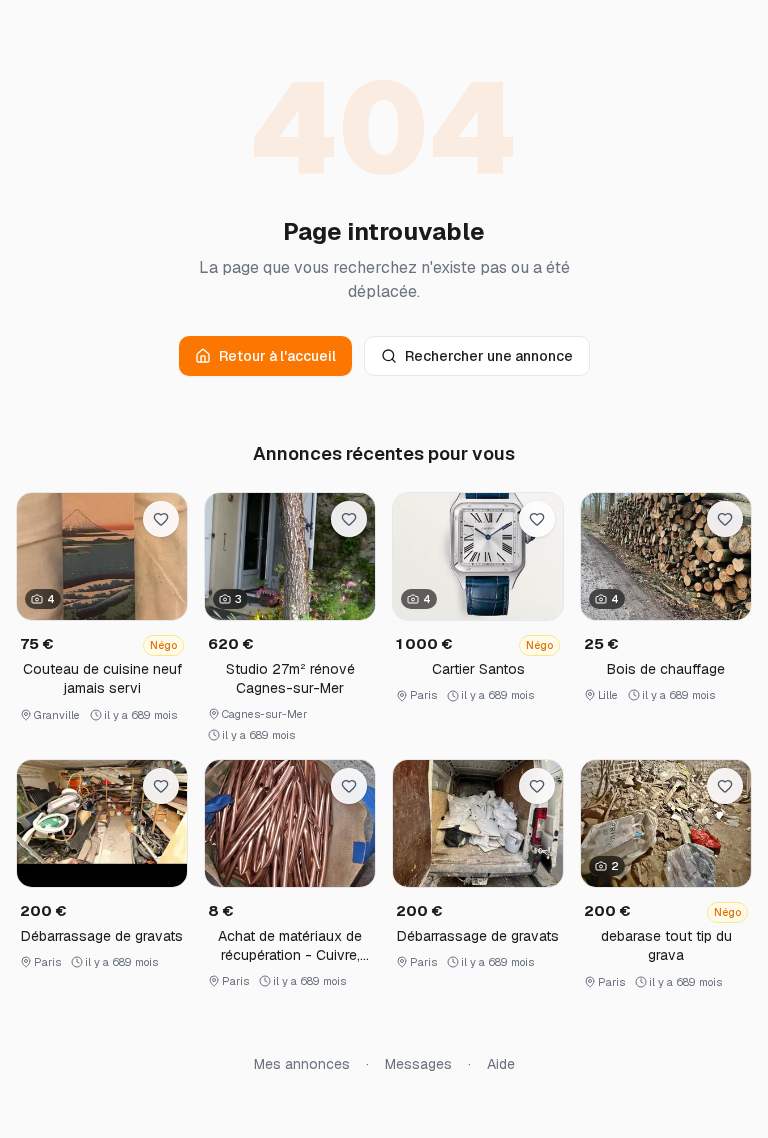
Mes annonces (302, 1064)
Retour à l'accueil (277, 356)
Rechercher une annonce (489, 356)
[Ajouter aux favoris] (161, 519)
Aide (501, 1064)
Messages (418, 1064)
